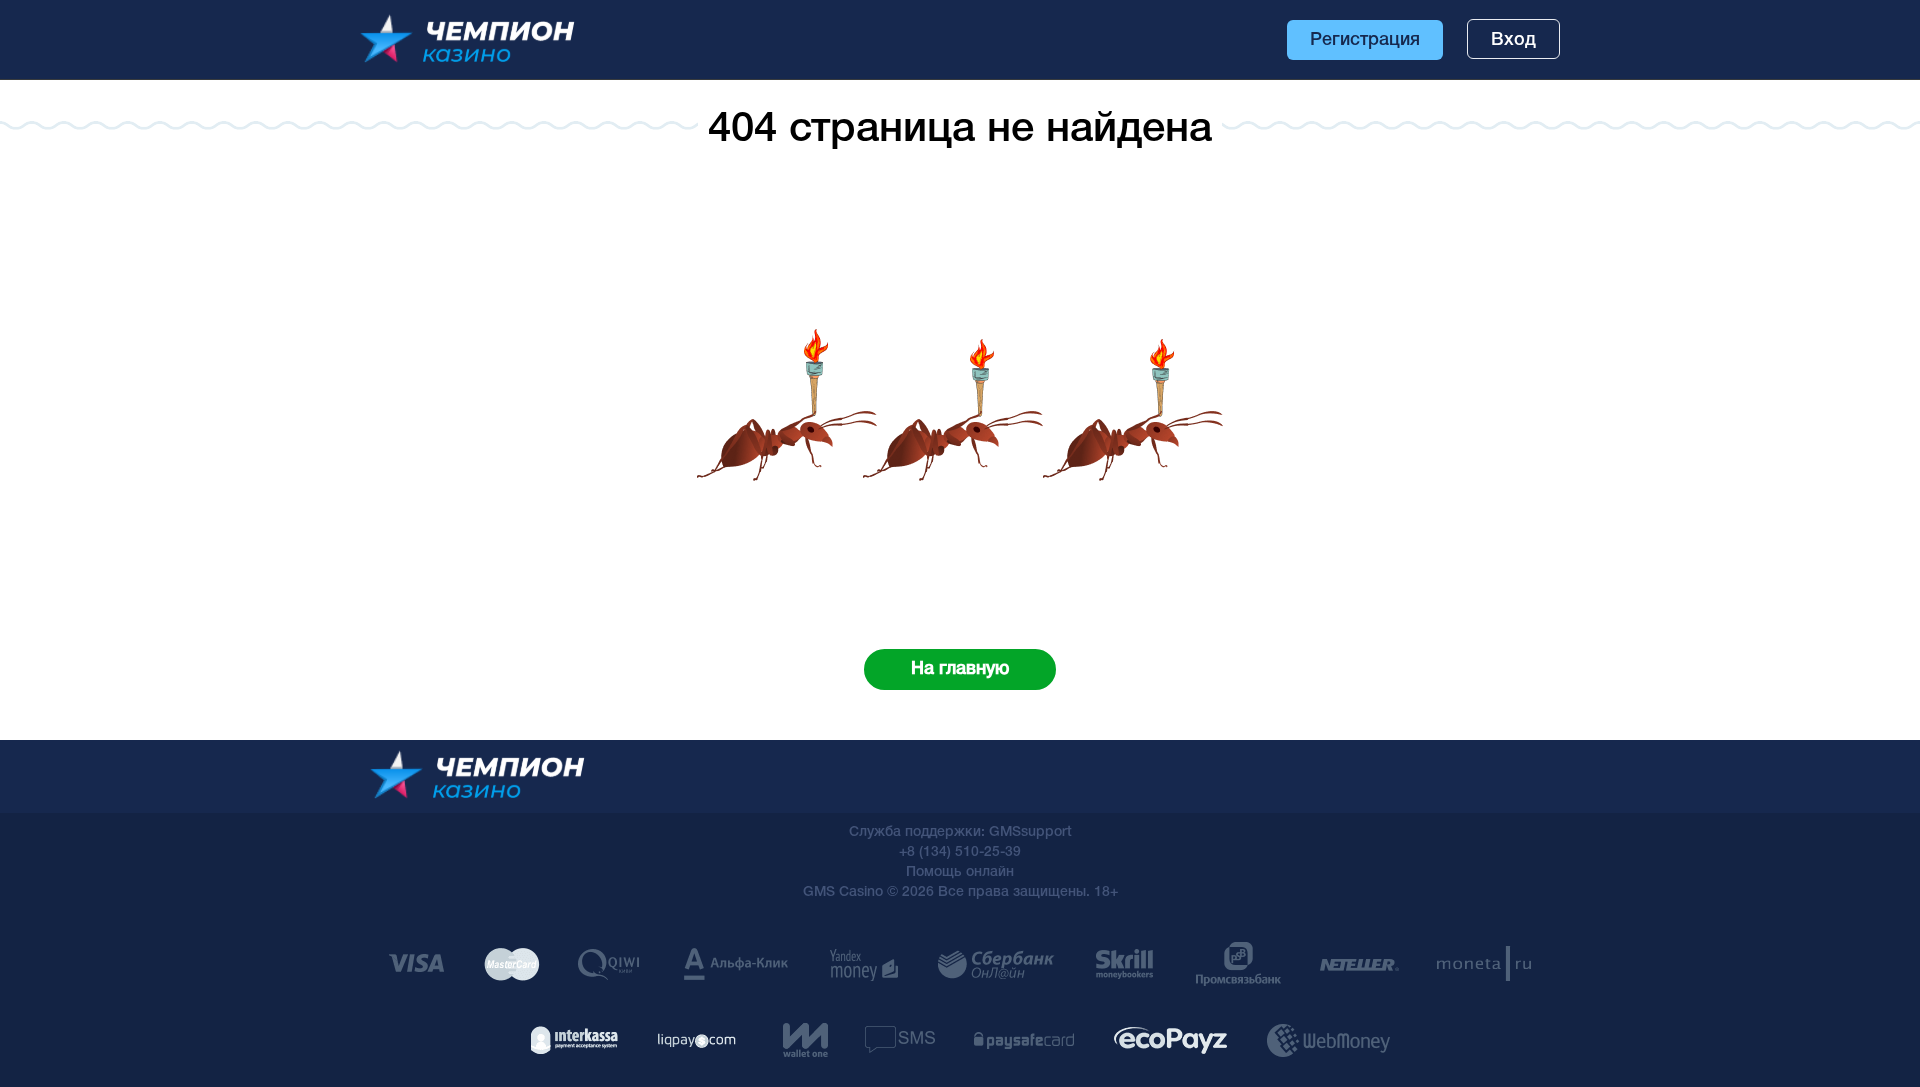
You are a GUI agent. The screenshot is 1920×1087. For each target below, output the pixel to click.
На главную (960, 669)
